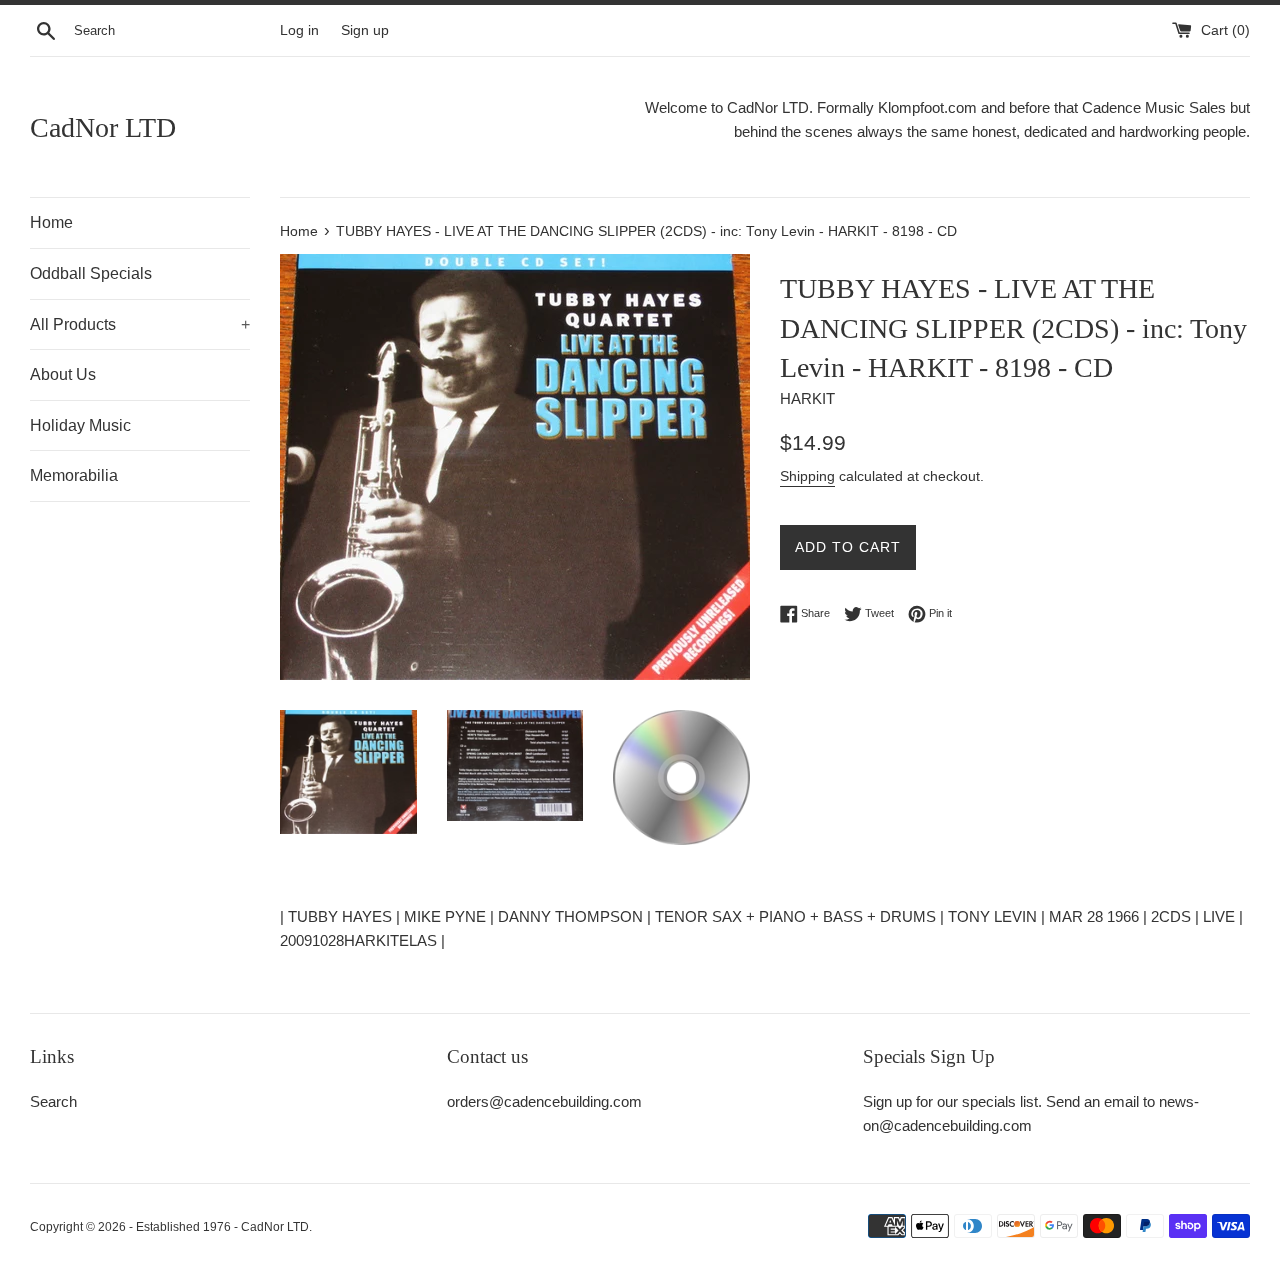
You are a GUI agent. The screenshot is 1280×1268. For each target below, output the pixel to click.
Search (53, 1101)
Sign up (365, 30)
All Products (140, 324)
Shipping (807, 476)
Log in (299, 30)
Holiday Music (80, 425)
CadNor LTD (103, 127)
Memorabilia (74, 475)
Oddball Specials (91, 273)
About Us (63, 374)
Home (51, 222)
